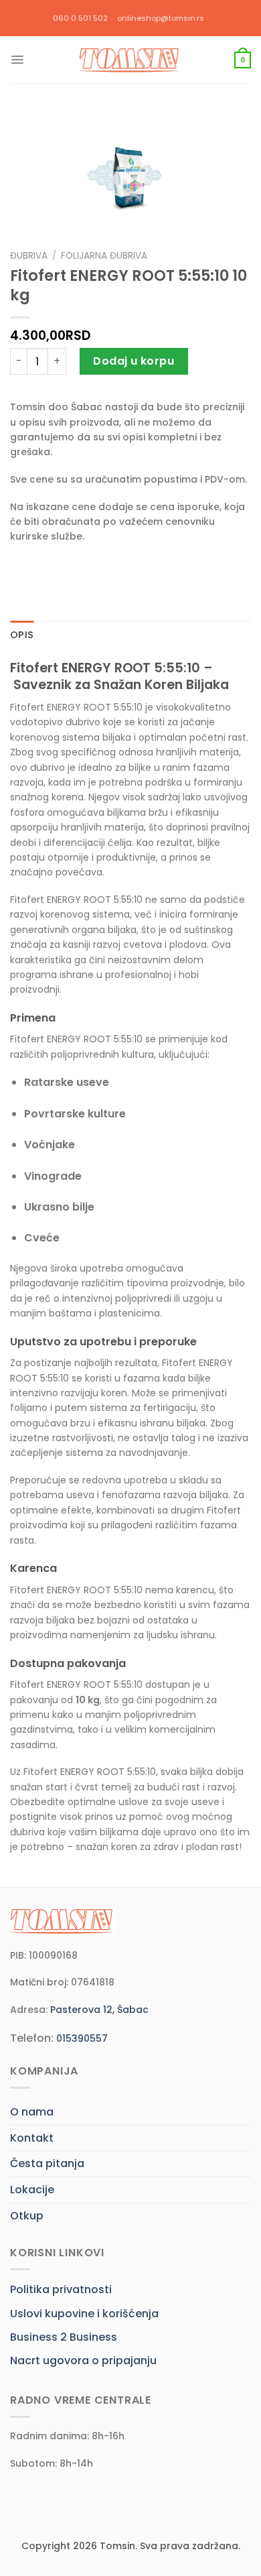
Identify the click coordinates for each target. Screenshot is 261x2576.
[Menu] (17, 60)
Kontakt (32, 2138)
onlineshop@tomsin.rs (161, 18)
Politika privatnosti (61, 2289)
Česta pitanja (47, 2163)
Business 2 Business (64, 2337)
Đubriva (29, 256)
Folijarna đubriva (104, 256)
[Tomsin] (130, 60)
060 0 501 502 (80, 18)
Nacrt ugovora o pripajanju (83, 2360)
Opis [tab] (22, 635)
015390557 (82, 2038)
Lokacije (32, 2190)
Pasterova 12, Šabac (99, 2010)
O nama (32, 2112)
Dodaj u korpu (134, 361)
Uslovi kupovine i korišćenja (84, 2314)
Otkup (27, 2216)
